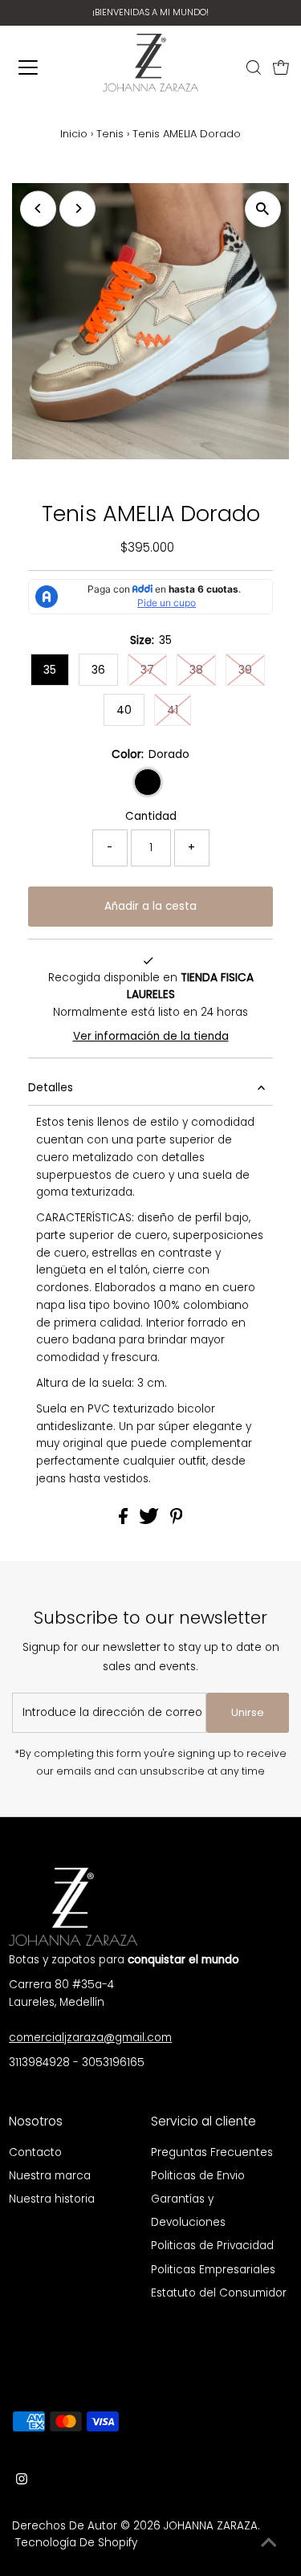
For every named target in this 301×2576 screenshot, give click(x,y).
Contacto (35, 2152)
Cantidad (151, 816)
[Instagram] (22, 2481)
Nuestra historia (52, 2199)
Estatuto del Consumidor (219, 2293)
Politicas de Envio (198, 2176)
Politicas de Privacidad (212, 2246)
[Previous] (38, 208)
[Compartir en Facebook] (125, 1520)
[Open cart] (281, 67)
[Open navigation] (34, 67)
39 (245, 670)
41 (173, 710)
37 (147, 670)
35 (50, 670)
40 (124, 710)
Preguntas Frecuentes (212, 2152)
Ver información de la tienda (151, 1036)
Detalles (51, 1088)
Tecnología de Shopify (76, 2543)
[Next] (77, 208)
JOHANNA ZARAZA (211, 2526)
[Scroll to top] (269, 2544)
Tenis (110, 134)
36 (98, 670)
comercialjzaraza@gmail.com (90, 2038)
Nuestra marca (50, 2176)
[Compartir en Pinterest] (177, 1520)
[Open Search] (254, 67)
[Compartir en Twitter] (150, 1520)
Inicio (74, 134)
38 (196, 670)
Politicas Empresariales (213, 2270)
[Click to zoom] (263, 209)
